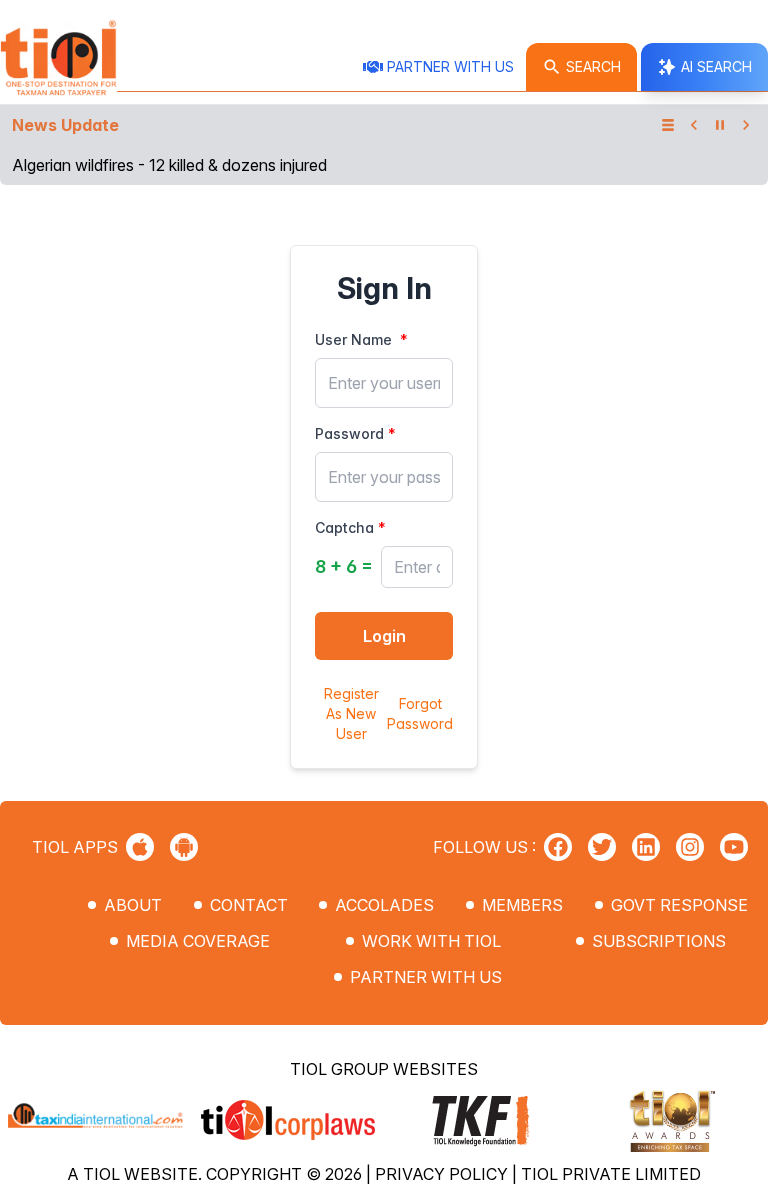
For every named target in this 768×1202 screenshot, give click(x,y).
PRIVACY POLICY (443, 1174)
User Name (353, 339)
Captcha (344, 527)
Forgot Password (420, 713)
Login (384, 636)
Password (349, 433)
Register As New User (351, 713)
